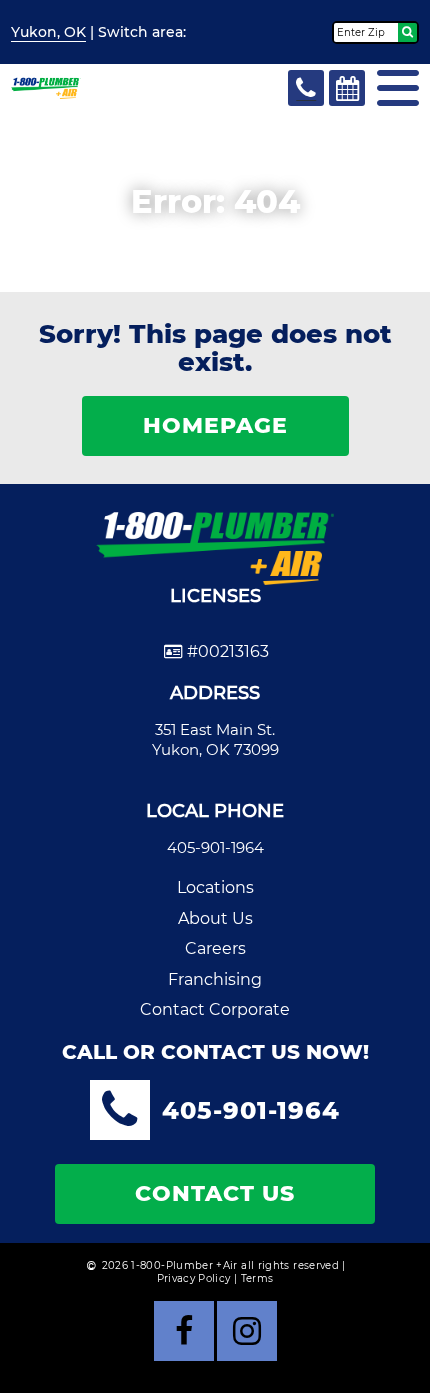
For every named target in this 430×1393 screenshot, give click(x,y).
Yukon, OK (48, 32)
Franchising (215, 979)
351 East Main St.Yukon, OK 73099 (215, 739)
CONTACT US (215, 1193)
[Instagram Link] (247, 1331)
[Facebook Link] (184, 1331)
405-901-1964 (215, 847)
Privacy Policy (194, 1278)
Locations (215, 887)
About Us (215, 918)
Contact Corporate (215, 1009)
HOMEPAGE (215, 425)
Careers (215, 948)
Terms (257, 1278)
